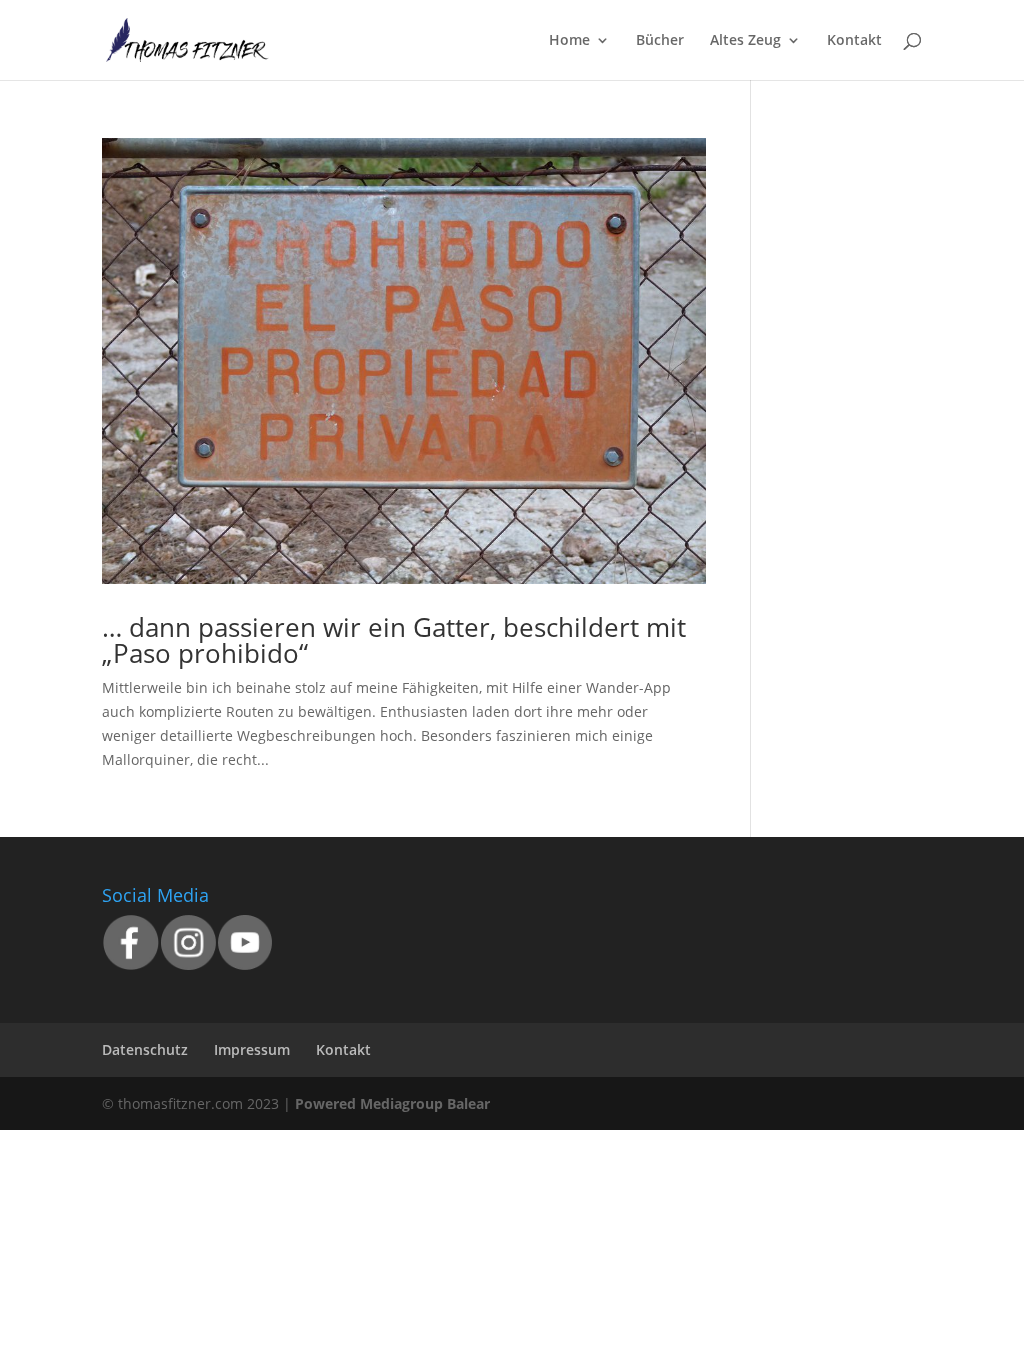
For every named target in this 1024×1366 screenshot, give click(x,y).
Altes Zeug (745, 41)
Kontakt (854, 41)
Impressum (252, 1049)
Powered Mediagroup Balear (392, 1103)
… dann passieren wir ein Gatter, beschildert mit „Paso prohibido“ (394, 640)
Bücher (660, 41)
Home (569, 41)
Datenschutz (145, 1049)
